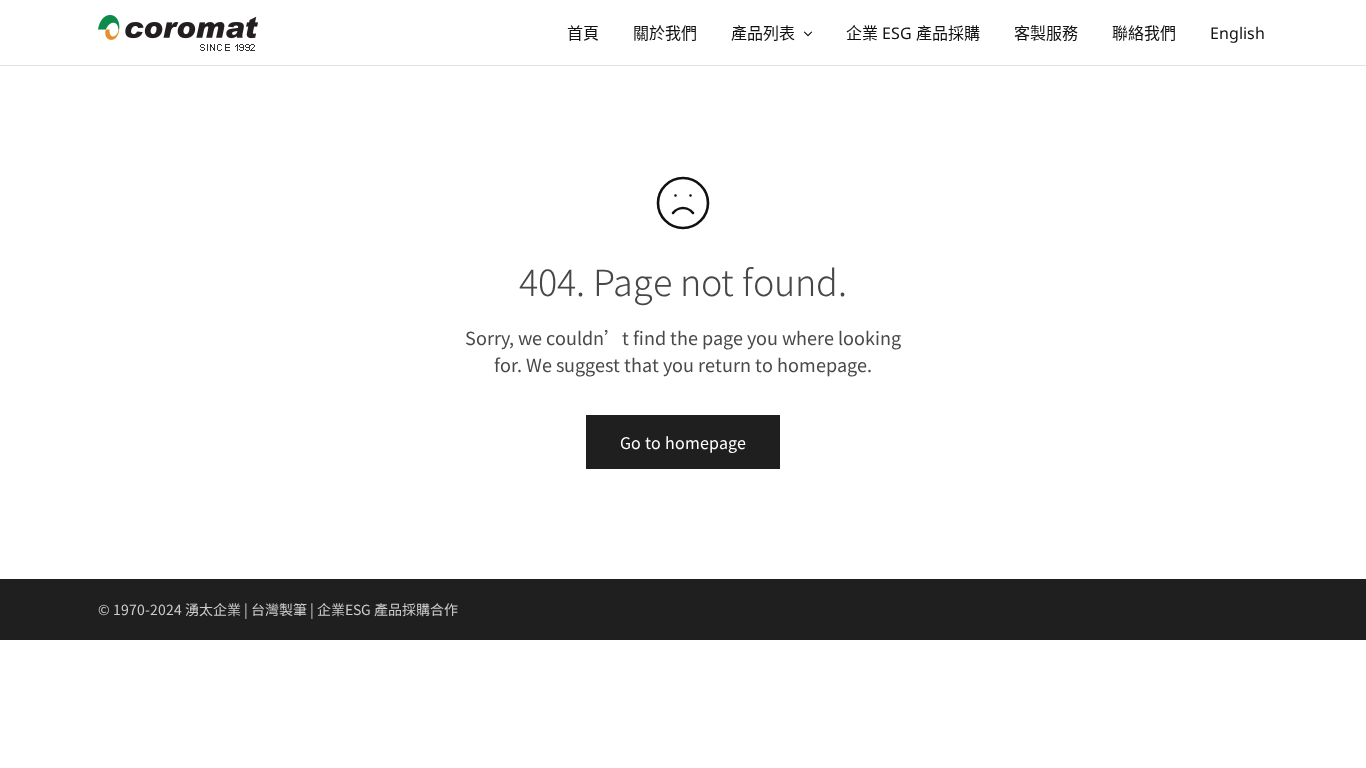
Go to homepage (683, 442)
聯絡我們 (1144, 33)
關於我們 (665, 33)
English (1237, 33)
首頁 (583, 33)
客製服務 (1046, 33)
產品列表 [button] (763, 33)
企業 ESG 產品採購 (913, 33)
